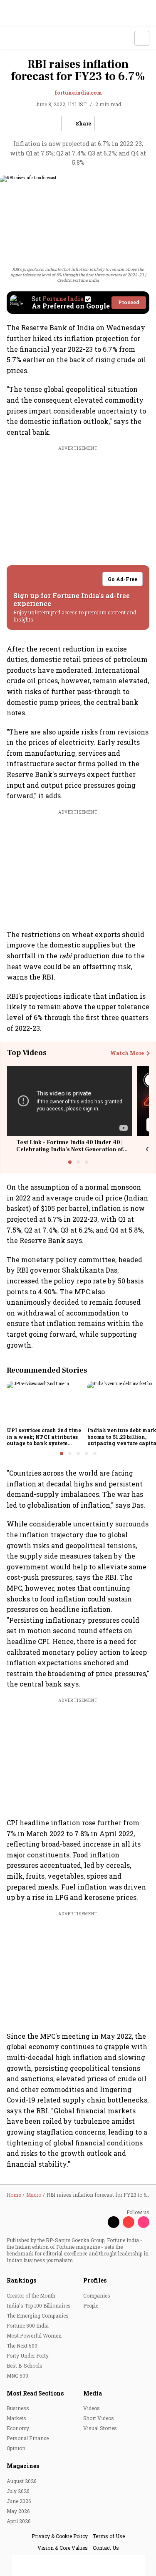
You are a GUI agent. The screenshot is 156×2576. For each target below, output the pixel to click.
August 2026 (21, 2481)
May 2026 (18, 2511)
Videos (92, 2408)
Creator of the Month (31, 2295)
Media (93, 2393)
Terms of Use (109, 2536)
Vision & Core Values (63, 2548)
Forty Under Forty (28, 2355)
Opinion (16, 2448)
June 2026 (19, 2501)
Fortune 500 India (28, 2325)
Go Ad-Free (123, 579)
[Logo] (26, 39)
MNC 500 (17, 2376)
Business (18, 2408)
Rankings (21, 2280)
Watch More (127, 1053)
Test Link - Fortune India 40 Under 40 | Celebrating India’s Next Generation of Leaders (69, 1150)
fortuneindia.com (78, 93)
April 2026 (19, 2521)
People (91, 2305)
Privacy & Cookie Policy (60, 2536)
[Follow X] (114, 2222)
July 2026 (18, 2491)
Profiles (95, 2280)
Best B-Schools (25, 2366)
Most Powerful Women (34, 2335)
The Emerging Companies (38, 2315)
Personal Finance (28, 2438)
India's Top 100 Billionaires (39, 2305)
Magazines (23, 2466)
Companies (97, 2295)
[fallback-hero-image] (45, 1403)
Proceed (129, 302)
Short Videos (99, 2418)
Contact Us (106, 2548)
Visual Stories (100, 2428)
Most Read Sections (35, 2393)
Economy (18, 2428)
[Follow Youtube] (129, 2222)
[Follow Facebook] (99, 2222)
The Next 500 (22, 2345)
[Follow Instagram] (144, 2222)
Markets (16, 2418)
